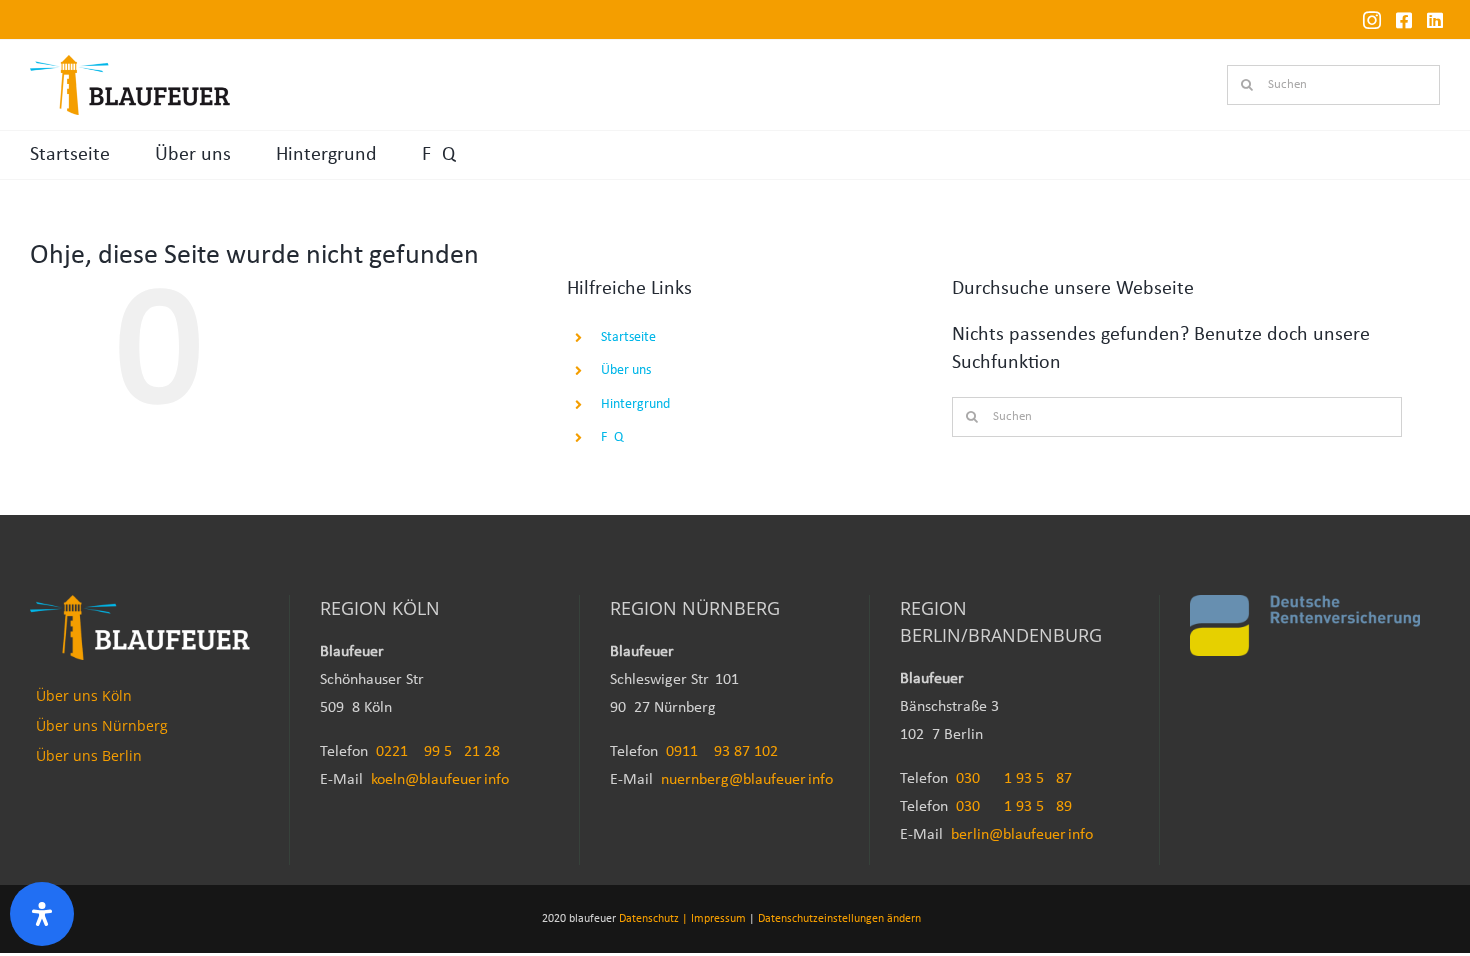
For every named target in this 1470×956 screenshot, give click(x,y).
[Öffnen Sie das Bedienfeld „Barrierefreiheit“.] (42, 914)
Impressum (718, 919)
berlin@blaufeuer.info (1022, 835)
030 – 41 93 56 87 (1014, 779)
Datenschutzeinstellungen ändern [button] (839, 919)
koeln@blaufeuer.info (440, 780)
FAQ (438, 155)
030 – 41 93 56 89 (1014, 807)
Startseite (70, 155)
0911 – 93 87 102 (722, 752)
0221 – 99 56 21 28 (438, 752)
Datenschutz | (653, 919)
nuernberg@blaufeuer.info (747, 780)
